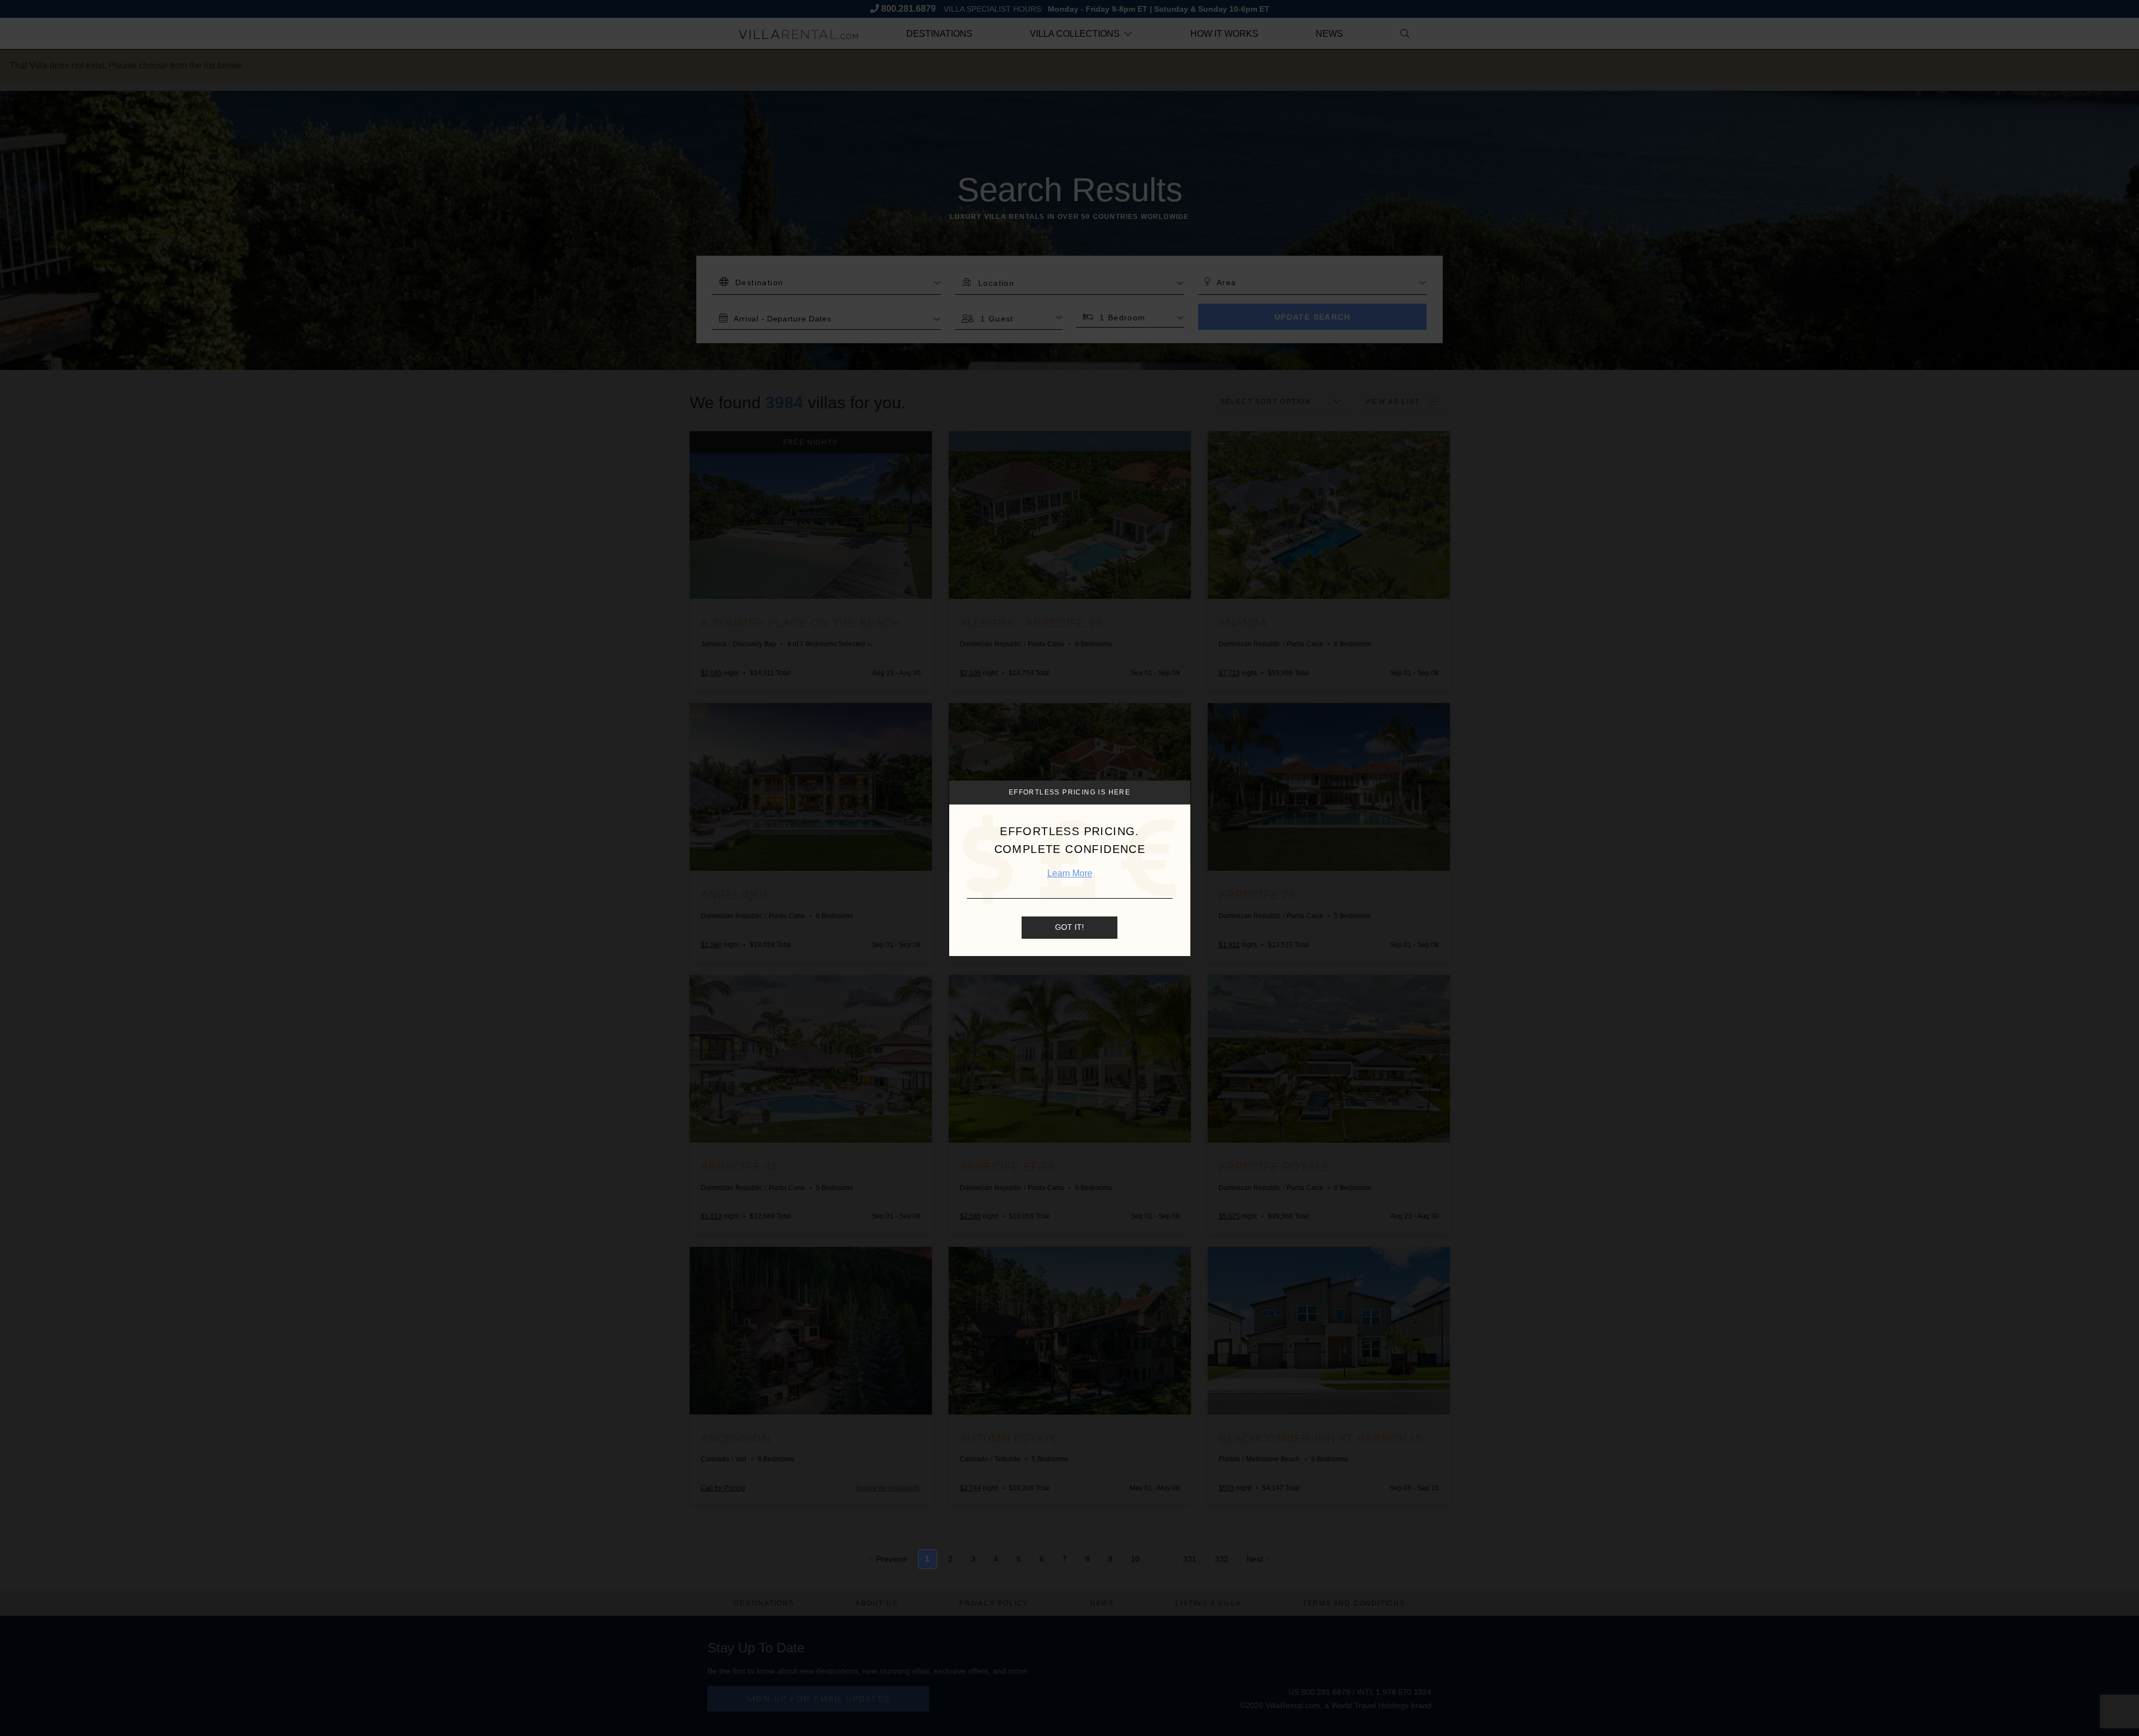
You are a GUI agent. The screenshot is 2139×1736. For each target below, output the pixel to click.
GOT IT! (1069, 927)
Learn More (1070, 873)
